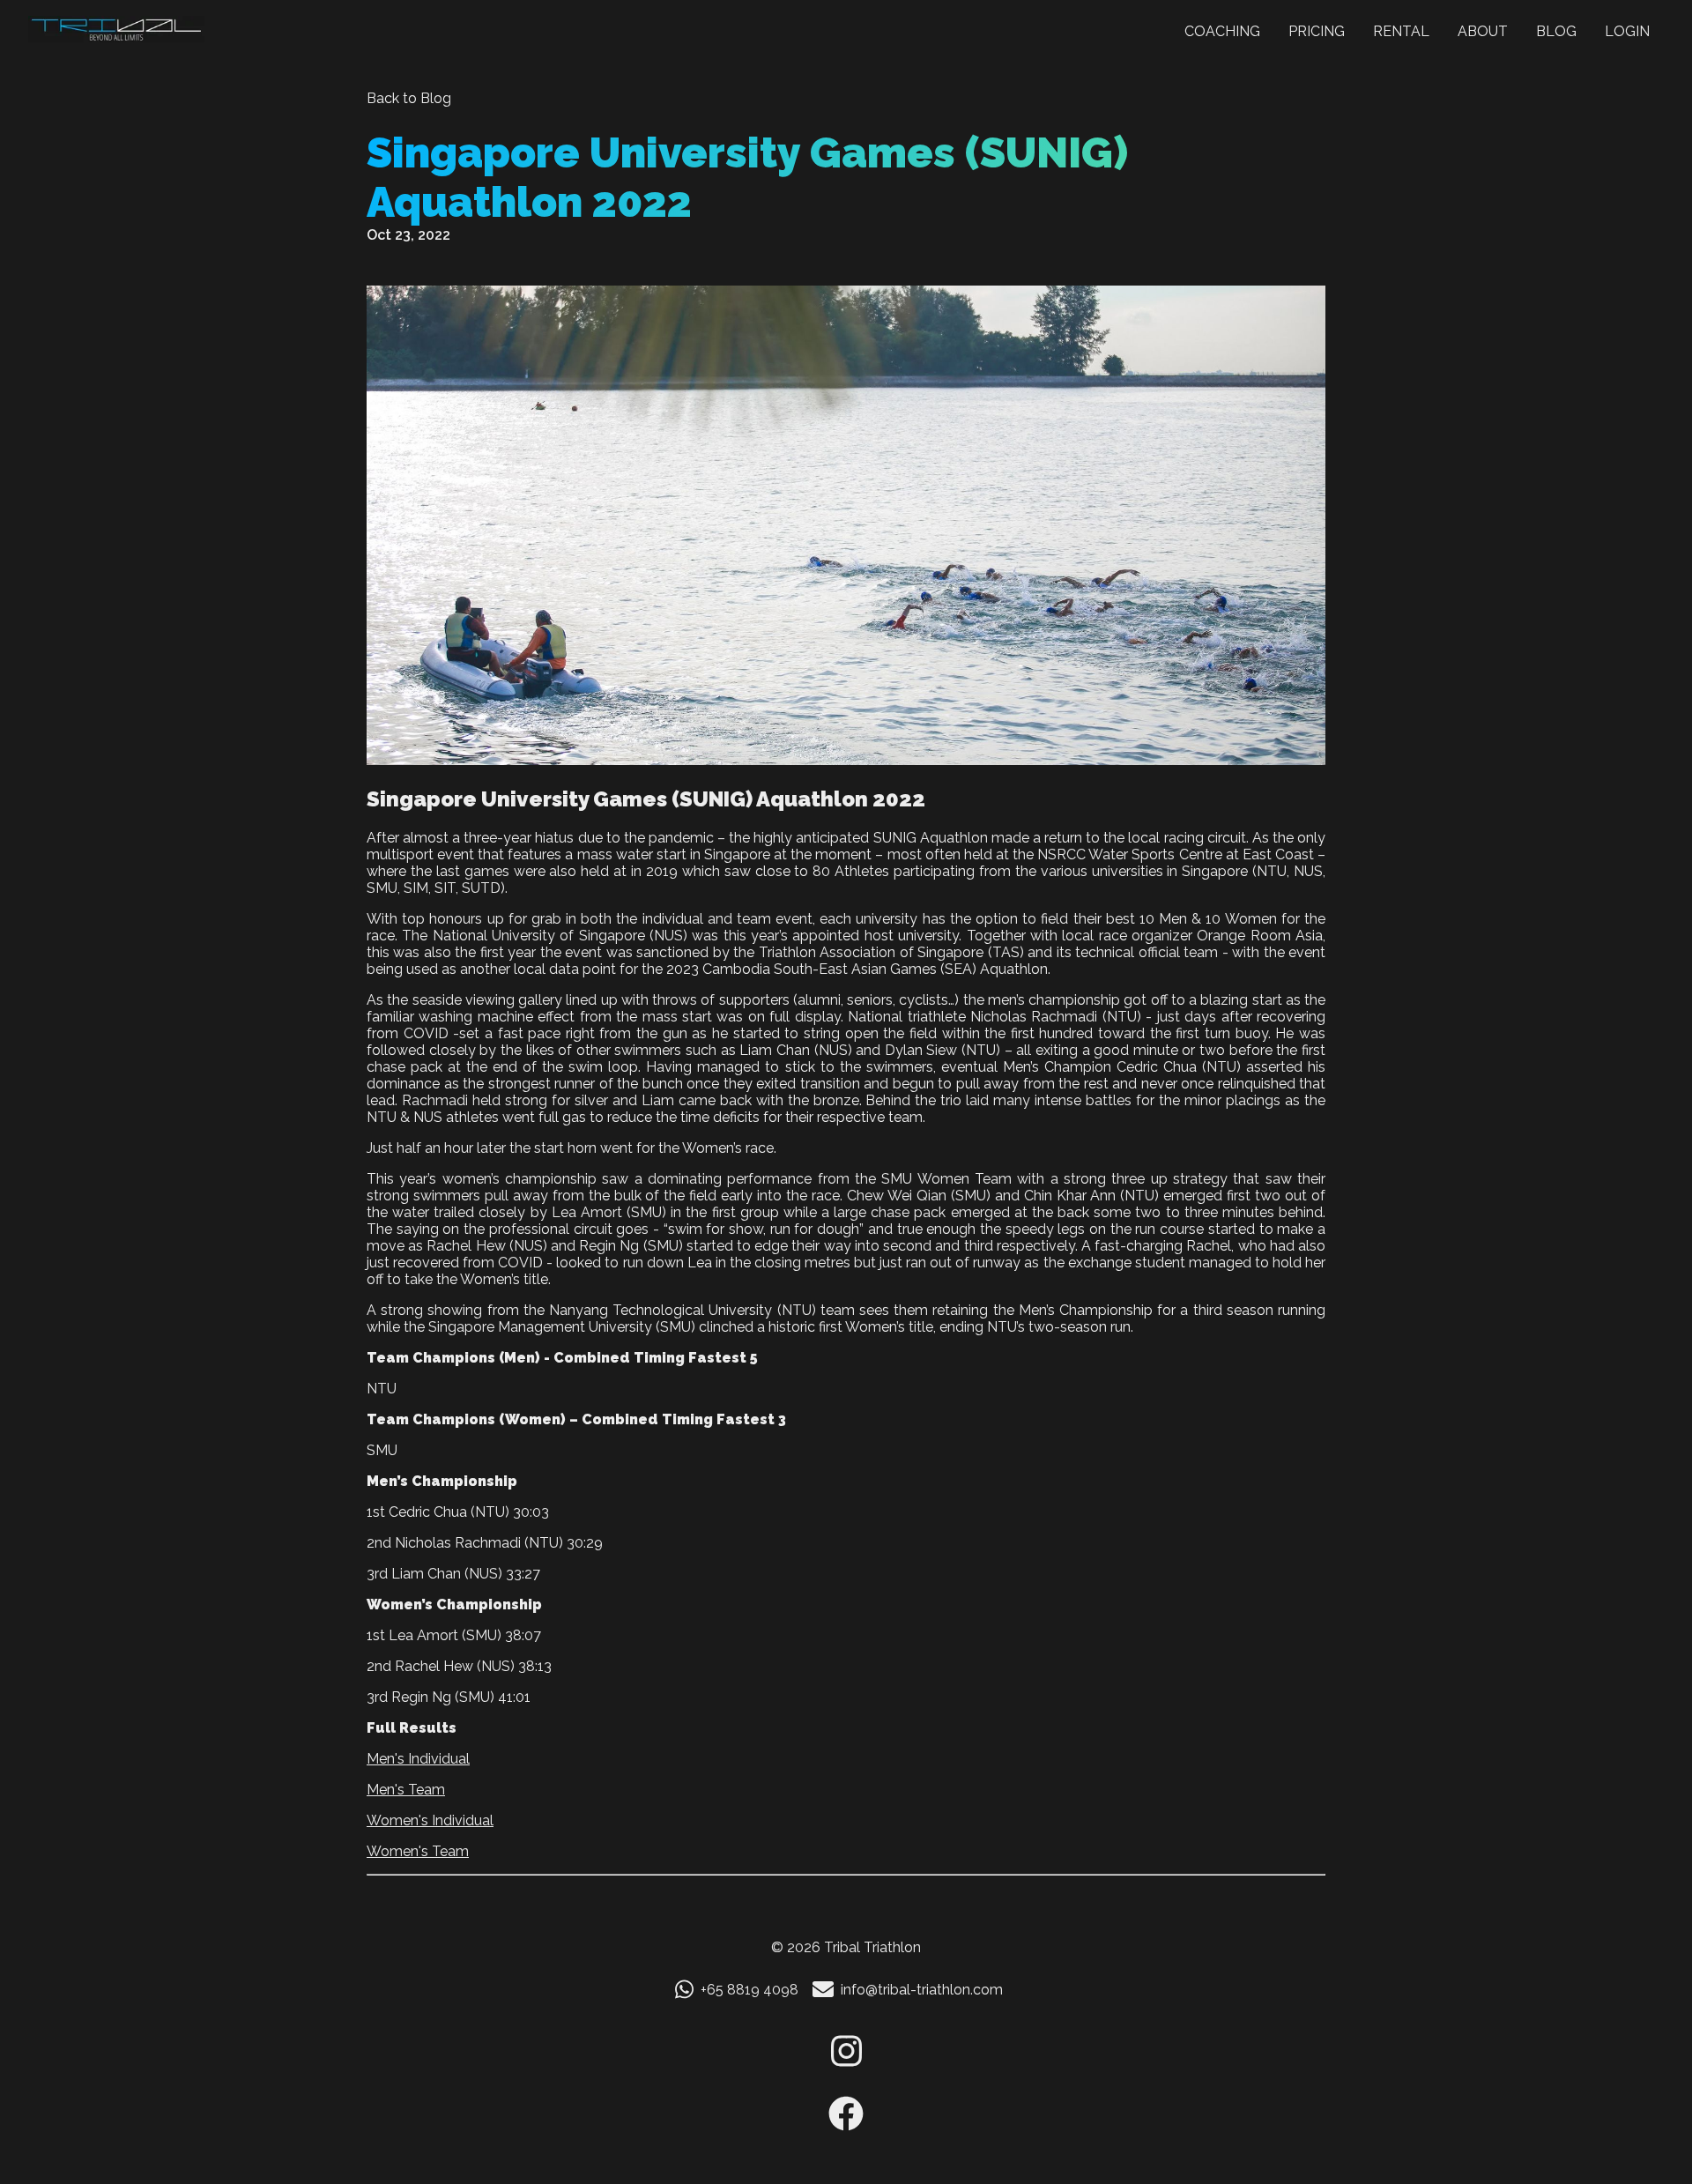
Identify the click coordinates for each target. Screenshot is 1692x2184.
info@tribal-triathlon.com (922, 1990)
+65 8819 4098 (750, 1990)
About (1483, 31)
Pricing (1317, 31)
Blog (1556, 31)
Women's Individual (430, 1820)
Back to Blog (409, 98)
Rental (1401, 31)
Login (1627, 31)
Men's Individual (418, 1759)
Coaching (1222, 31)
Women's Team (418, 1851)
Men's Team (406, 1790)
